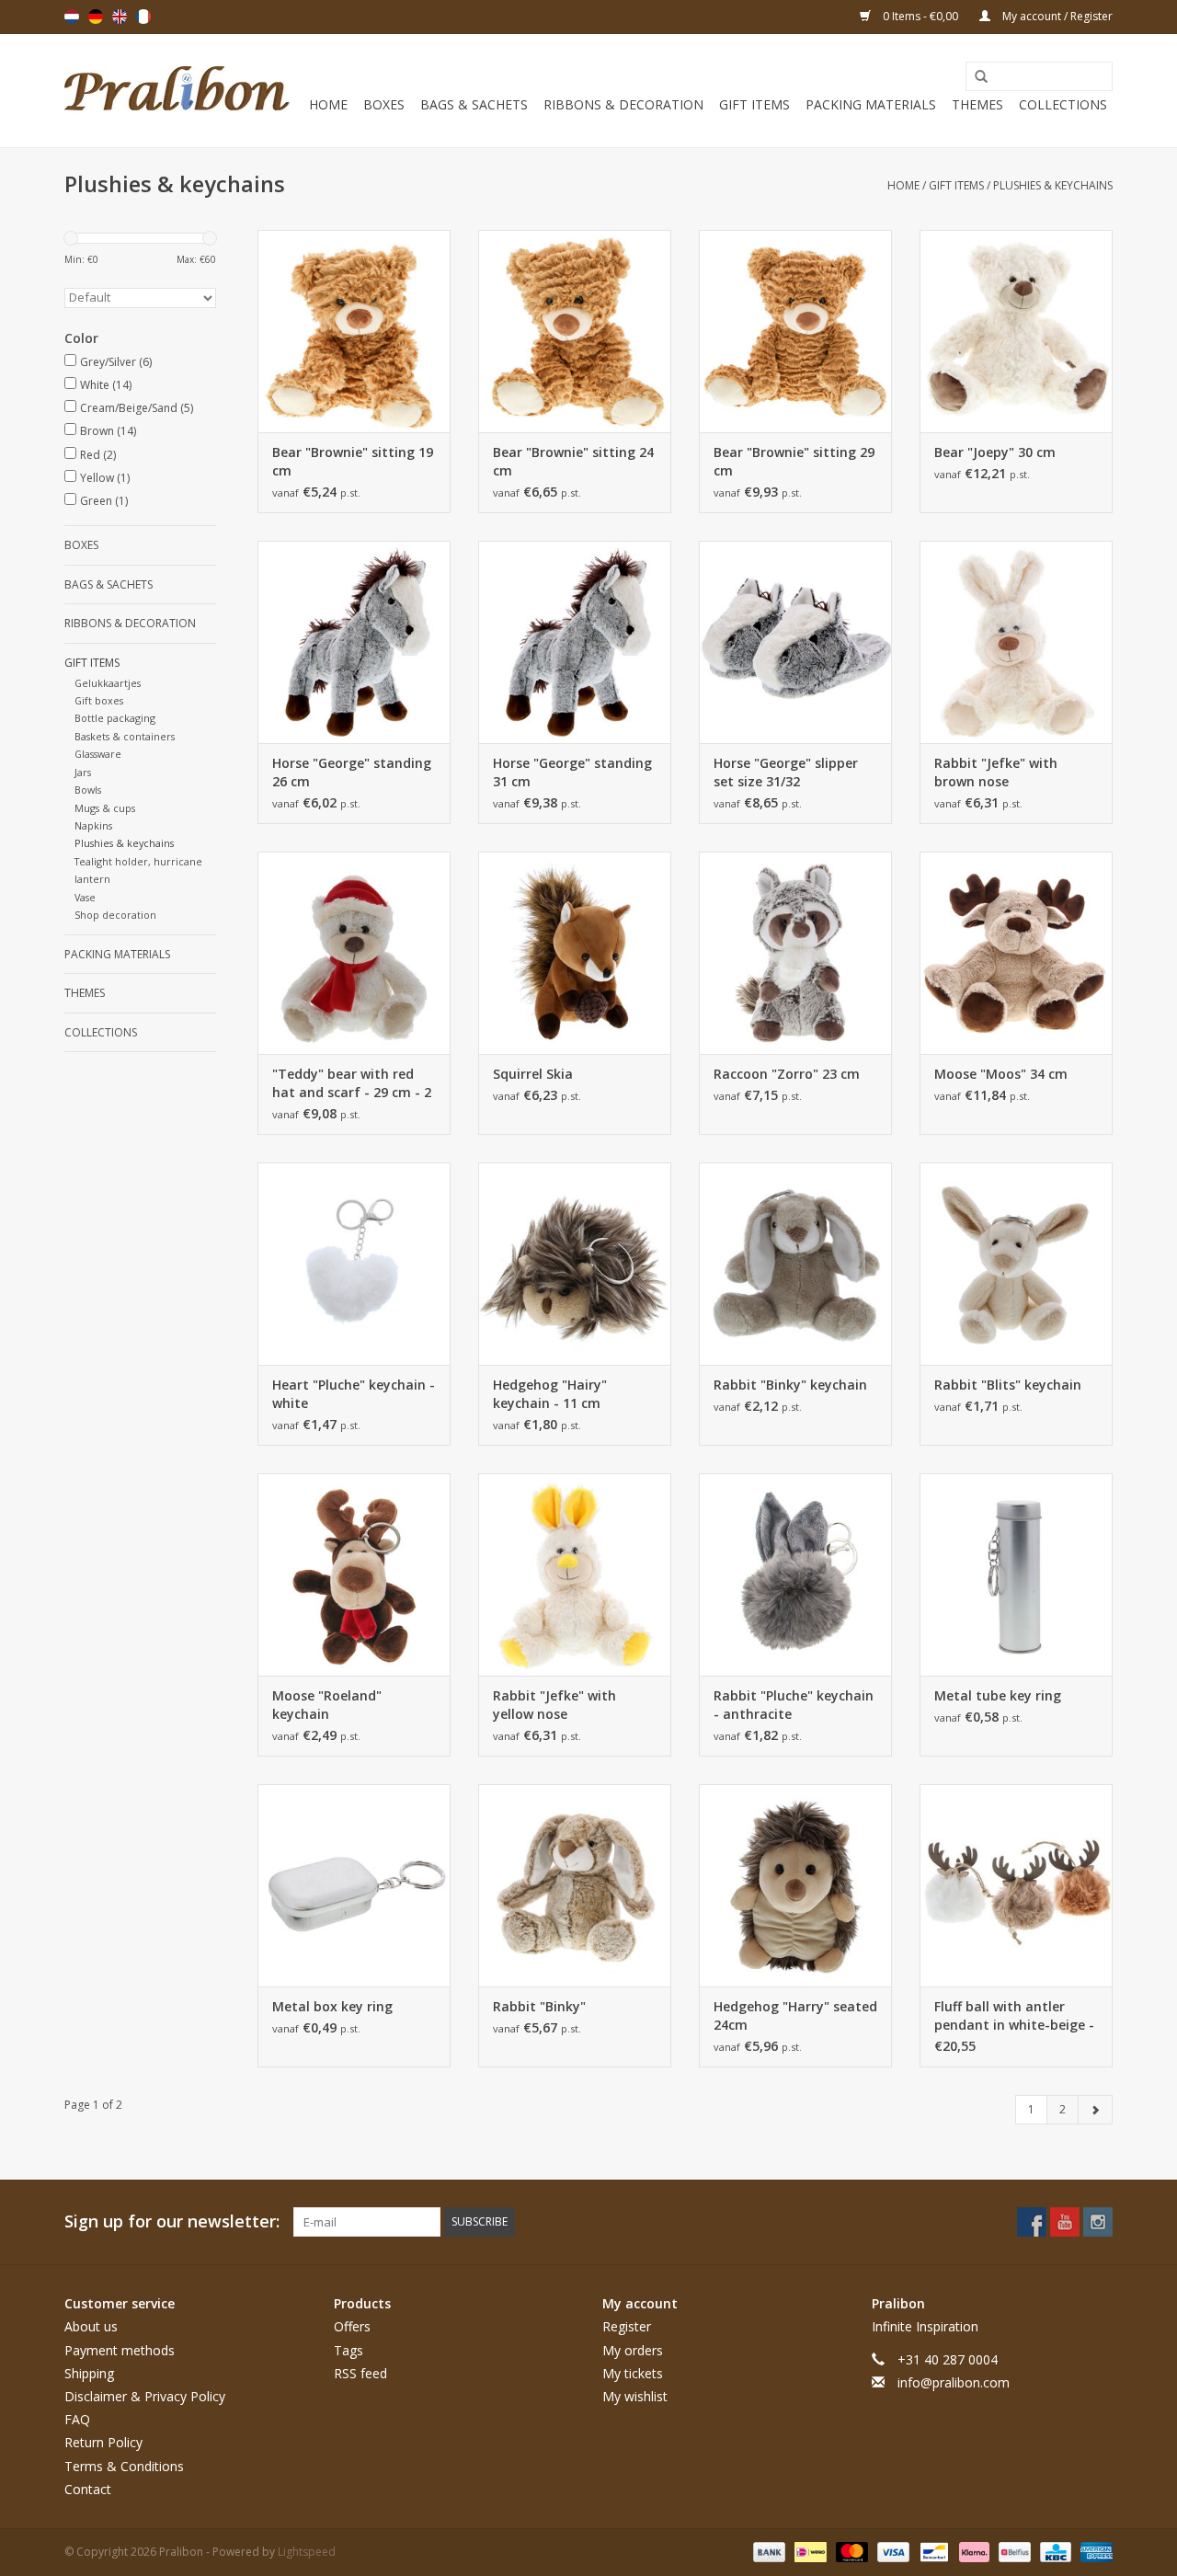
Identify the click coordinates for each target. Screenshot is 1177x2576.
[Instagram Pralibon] (1098, 2222)
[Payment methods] (767, 2551)
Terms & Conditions (124, 2466)
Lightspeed (307, 2552)
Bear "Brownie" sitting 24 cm (573, 461)
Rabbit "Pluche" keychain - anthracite (794, 1705)
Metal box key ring (332, 2006)
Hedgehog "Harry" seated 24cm (795, 2015)
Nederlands (72, 17)
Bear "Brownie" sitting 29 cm (794, 461)
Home (328, 104)
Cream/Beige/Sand (137, 408)
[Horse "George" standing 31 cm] (575, 642)
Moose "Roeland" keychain (327, 1705)
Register (627, 2326)
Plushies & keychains (1053, 185)
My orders (633, 2350)
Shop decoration (115, 915)
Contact (88, 2489)
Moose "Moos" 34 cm (1001, 1074)
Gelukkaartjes (108, 683)
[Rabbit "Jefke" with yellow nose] (575, 1574)
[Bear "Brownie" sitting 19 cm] (354, 331)
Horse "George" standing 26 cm (352, 772)
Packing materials (871, 104)
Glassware (98, 754)
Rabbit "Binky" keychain (790, 1385)
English (120, 17)
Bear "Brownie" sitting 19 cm (353, 461)
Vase (85, 897)
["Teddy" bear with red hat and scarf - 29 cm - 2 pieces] (354, 953)
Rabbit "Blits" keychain (1008, 1385)
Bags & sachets (474, 104)
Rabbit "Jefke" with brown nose (996, 772)
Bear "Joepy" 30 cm (995, 452)
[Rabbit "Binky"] (575, 1885)
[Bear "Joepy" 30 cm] (1016, 331)
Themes (977, 104)
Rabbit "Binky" (539, 2006)
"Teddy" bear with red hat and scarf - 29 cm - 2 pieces (352, 1083)
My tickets (633, 2373)
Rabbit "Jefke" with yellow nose (554, 1705)
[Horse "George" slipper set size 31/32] (795, 642)
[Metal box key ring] (354, 1885)
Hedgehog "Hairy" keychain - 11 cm (550, 1394)
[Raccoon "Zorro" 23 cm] (795, 953)
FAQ (77, 2419)
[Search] (975, 77)
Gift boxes (99, 700)
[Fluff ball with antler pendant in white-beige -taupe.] (1016, 1885)
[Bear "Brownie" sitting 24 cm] (575, 331)
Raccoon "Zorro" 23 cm (787, 1074)
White (106, 385)
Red (98, 455)
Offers (352, 2326)
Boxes (384, 104)
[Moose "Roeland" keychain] (354, 1574)
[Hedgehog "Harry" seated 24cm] (795, 1885)
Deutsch (96, 17)
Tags (349, 2350)
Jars (83, 772)
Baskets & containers (125, 736)
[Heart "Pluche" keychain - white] (354, 1264)
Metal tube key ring (998, 1695)
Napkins (93, 825)
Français (143, 17)
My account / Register (1056, 16)
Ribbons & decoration (623, 104)
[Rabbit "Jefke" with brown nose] (1016, 642)
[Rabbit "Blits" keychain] (1016, 1264)
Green (104, 501)
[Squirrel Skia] (575, 953)
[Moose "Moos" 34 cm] (1016, 953)
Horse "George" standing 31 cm (572, 772)
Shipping (89, 2373)
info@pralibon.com (954, 2382)
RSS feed (360, 2373)
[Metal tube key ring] (1016, 1574)
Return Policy (103, 2442)
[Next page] (1095, 2110)
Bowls (88, 790)
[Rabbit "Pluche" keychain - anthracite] (795, 1574)
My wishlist (635, 2396)
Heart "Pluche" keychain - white (354, 1394)
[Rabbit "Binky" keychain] (795, 1264)
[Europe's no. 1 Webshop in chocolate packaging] (177, 91)
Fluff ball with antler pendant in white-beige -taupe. (1014, 2016)
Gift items (754, 104)
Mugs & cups (105, 808)
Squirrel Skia (533, 1074)
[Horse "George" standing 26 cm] (354, 642)
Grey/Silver (116, 362)
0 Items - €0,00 (920, 16)
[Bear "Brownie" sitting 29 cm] (795, 331)
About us (91, 2326)
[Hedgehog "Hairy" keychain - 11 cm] (575, 1264)
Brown (108, 431)
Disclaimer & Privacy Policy (145, 2396)
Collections (1063, 104)
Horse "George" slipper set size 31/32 (786, 772)
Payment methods (120, 2350)
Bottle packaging (115, 718)
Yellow (105, 478)
